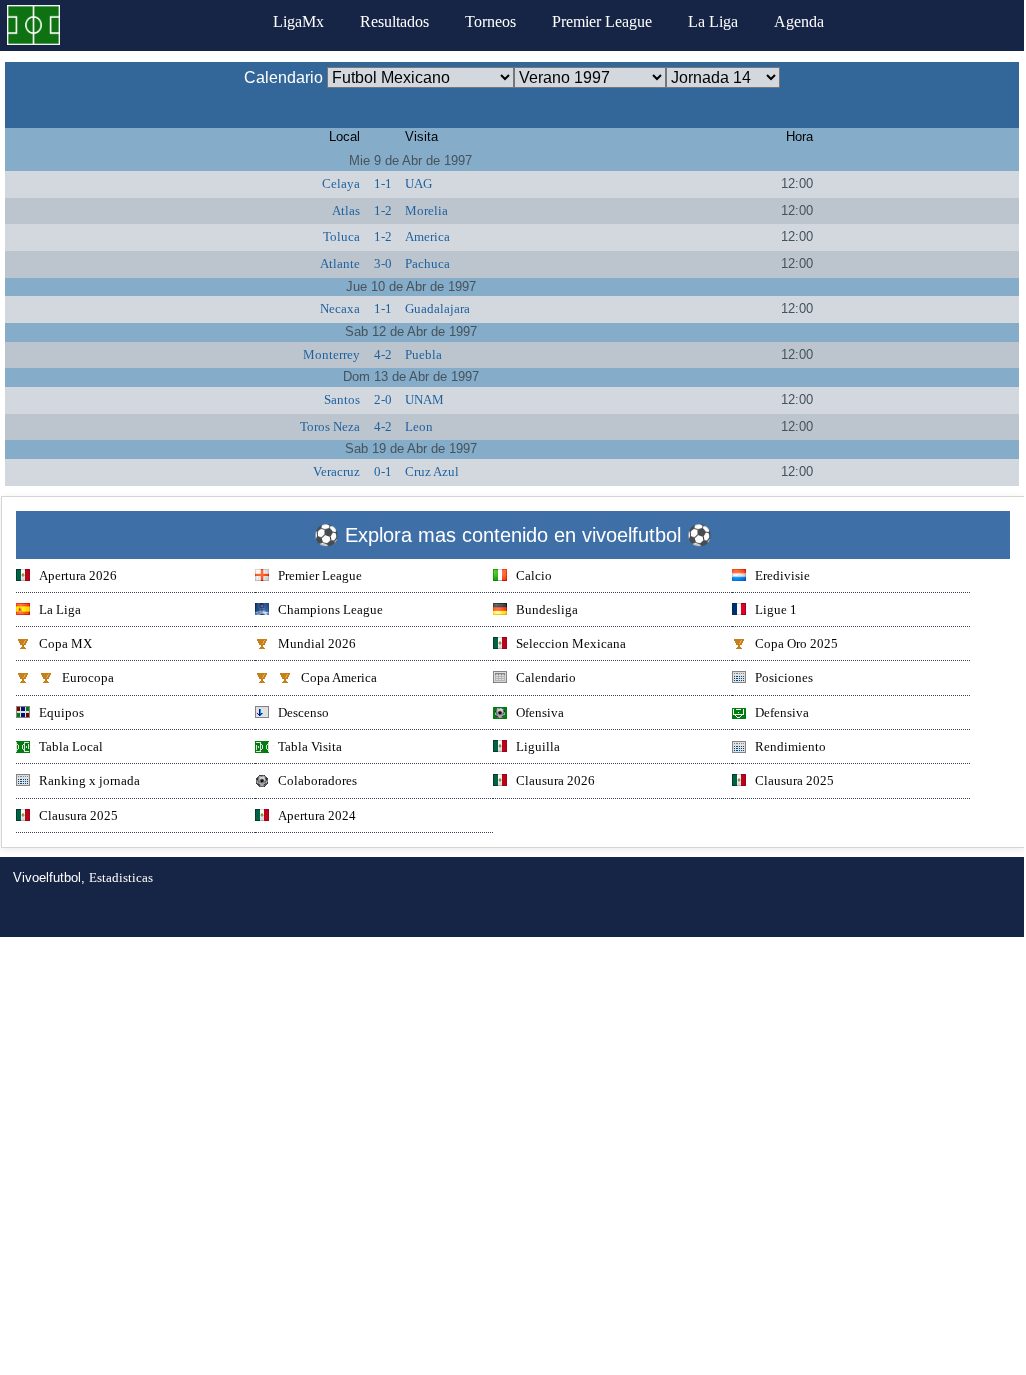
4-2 (383, 354)
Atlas (346, 210)
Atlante (340, 263)
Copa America (339, 677)
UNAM (424, 399)
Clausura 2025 (794, 780)
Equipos (61, 712)
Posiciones (784, 677)
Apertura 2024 (317, 815)
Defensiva (782, 712)
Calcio (534, 575)
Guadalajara (437, 308)
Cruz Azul (432, 471)
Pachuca (427, 263)
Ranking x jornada (89, 780)
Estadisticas (121, 877)
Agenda (799, 21)
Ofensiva (540, 712)
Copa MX (65, 643)
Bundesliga (547, 609)
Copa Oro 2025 (796, 643)
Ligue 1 (776, 609)
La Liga (713, 21)
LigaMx (298, 21)
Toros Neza (330, 426)
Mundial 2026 (317, 643)
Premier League (602, 21)
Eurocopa (88, 677)
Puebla (423, 354)
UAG (418, 183)
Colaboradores (317, 780)
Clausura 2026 (555, 780)
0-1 (383, 471)
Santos (342, 399)
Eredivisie (782, 575)
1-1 (383, 183)
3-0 (383, 263)
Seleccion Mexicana (571, 643)
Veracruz (336, 471)
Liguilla (538, 746)
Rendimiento (790, 746)
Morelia (426, 210)
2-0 (383, 399)
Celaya (341, 183)
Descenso (303, 712)
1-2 (383, 210)
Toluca (341, 236)
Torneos (490, 21)
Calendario (546, 677)
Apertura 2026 (78, 575)
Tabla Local (71, 746)
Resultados (394, 21)
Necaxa (340, 308)
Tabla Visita (310, 746)
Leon (419, 426)
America (427, 236)
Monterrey (331, 354)
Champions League (330, 609)
